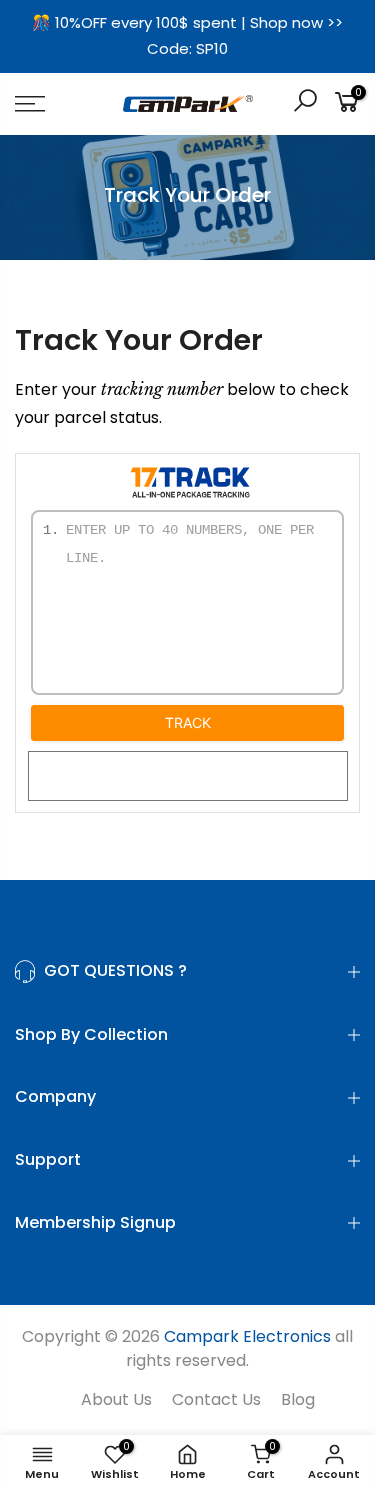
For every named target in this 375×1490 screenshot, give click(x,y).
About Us (116, 1399)
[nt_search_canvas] (305, 103)
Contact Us (216, 1399)
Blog (298, 1399)
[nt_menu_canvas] (52, 104)
